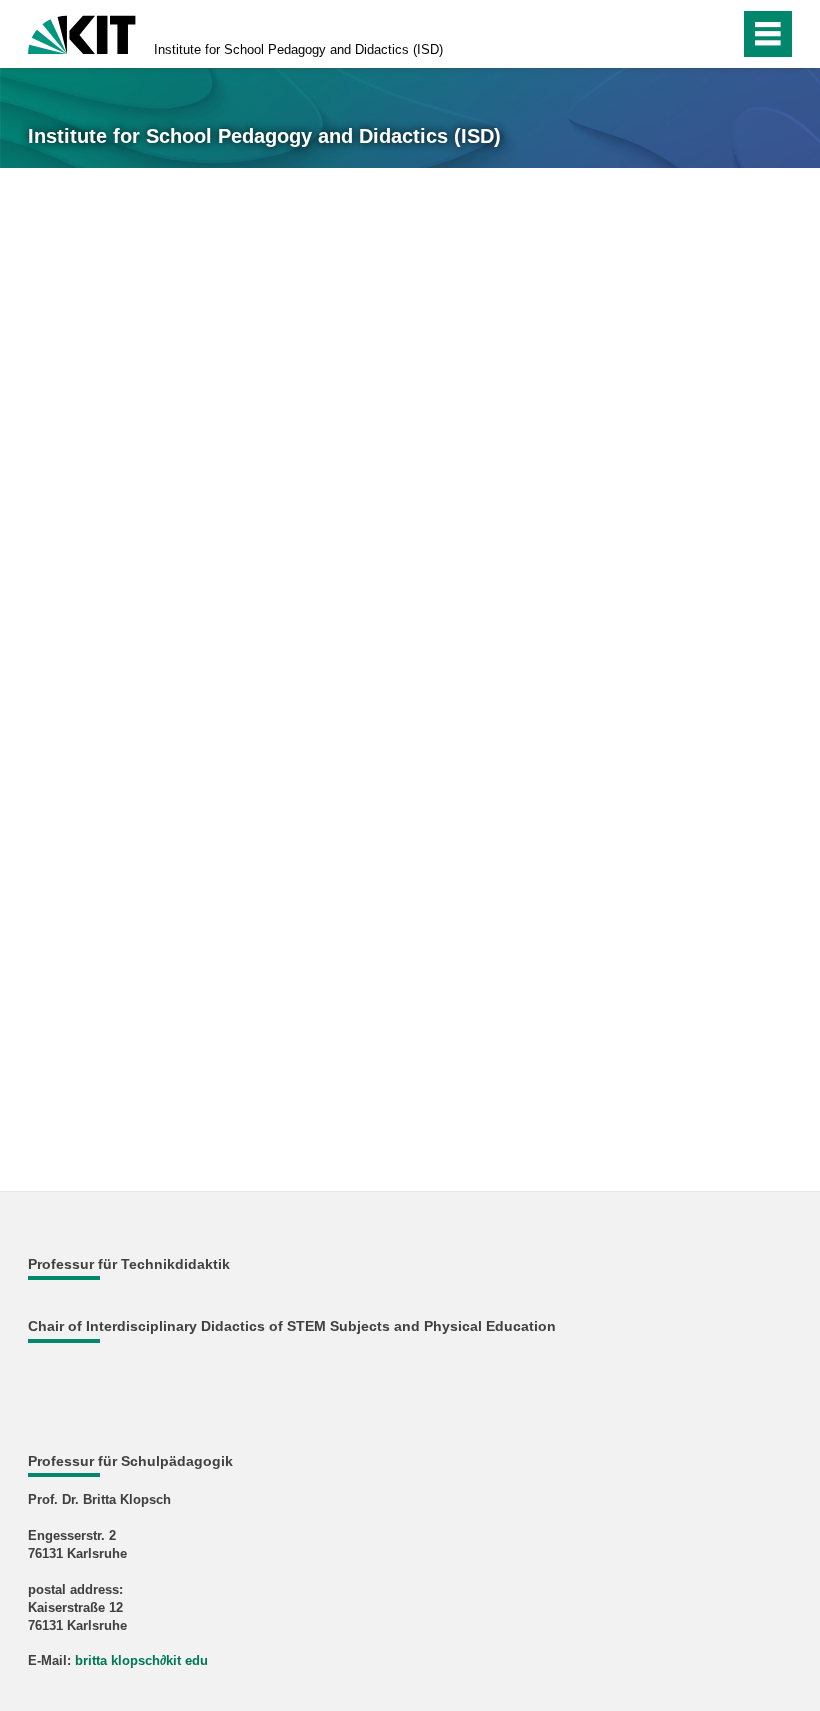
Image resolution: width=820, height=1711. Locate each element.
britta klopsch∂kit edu (141, 1660)
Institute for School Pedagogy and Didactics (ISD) (298, 49)
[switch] (681, 34)
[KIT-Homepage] (82, 32)
